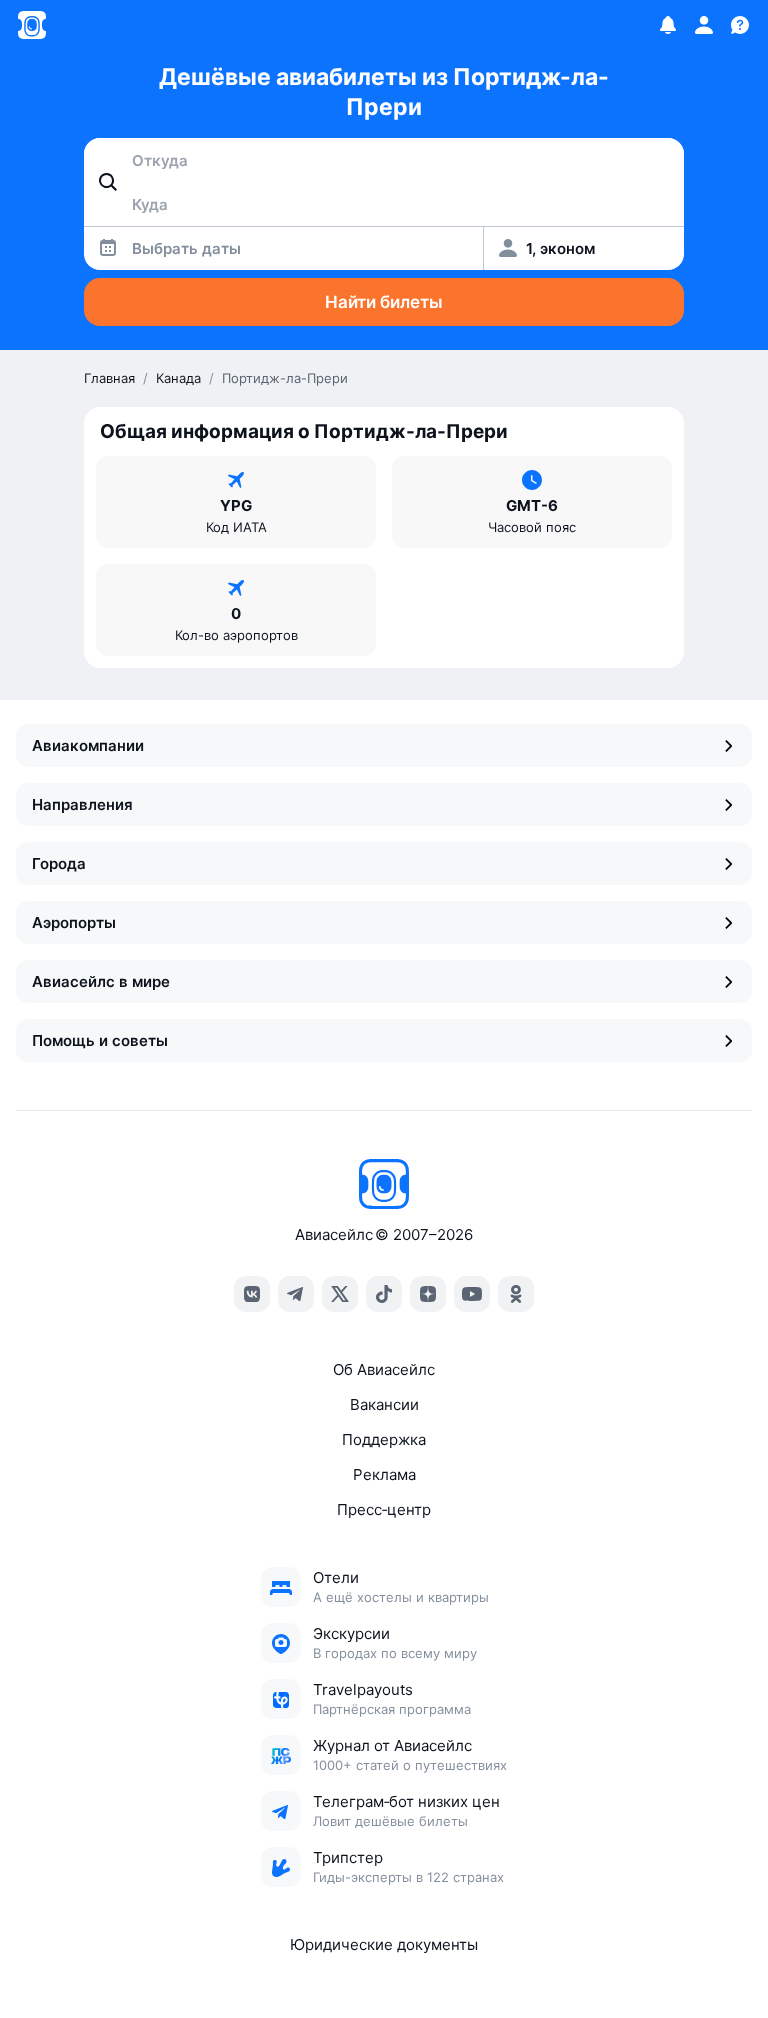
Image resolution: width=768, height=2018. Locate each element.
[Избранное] (668, 25)
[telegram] (296, 1294)
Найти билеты (384, 302)
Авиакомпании (88, 745)
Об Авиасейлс (384, 1369)
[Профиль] (704, 25)
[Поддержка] (740, 25)
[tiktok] (384, 1294)
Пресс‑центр (384, 1509)
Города (59, 863)
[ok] (516, 1294)
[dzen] (428, 1294)
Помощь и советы (100, 1040)
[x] (340, 1294)
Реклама (384, 1474)
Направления (82, 804)
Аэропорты (74, 922)
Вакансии (384, 1404)
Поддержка (384, 1439)
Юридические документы (384, 1944)
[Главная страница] (32, 25)
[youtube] (472, 1294)
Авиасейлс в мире (101, 981)
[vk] (252, 1294)
